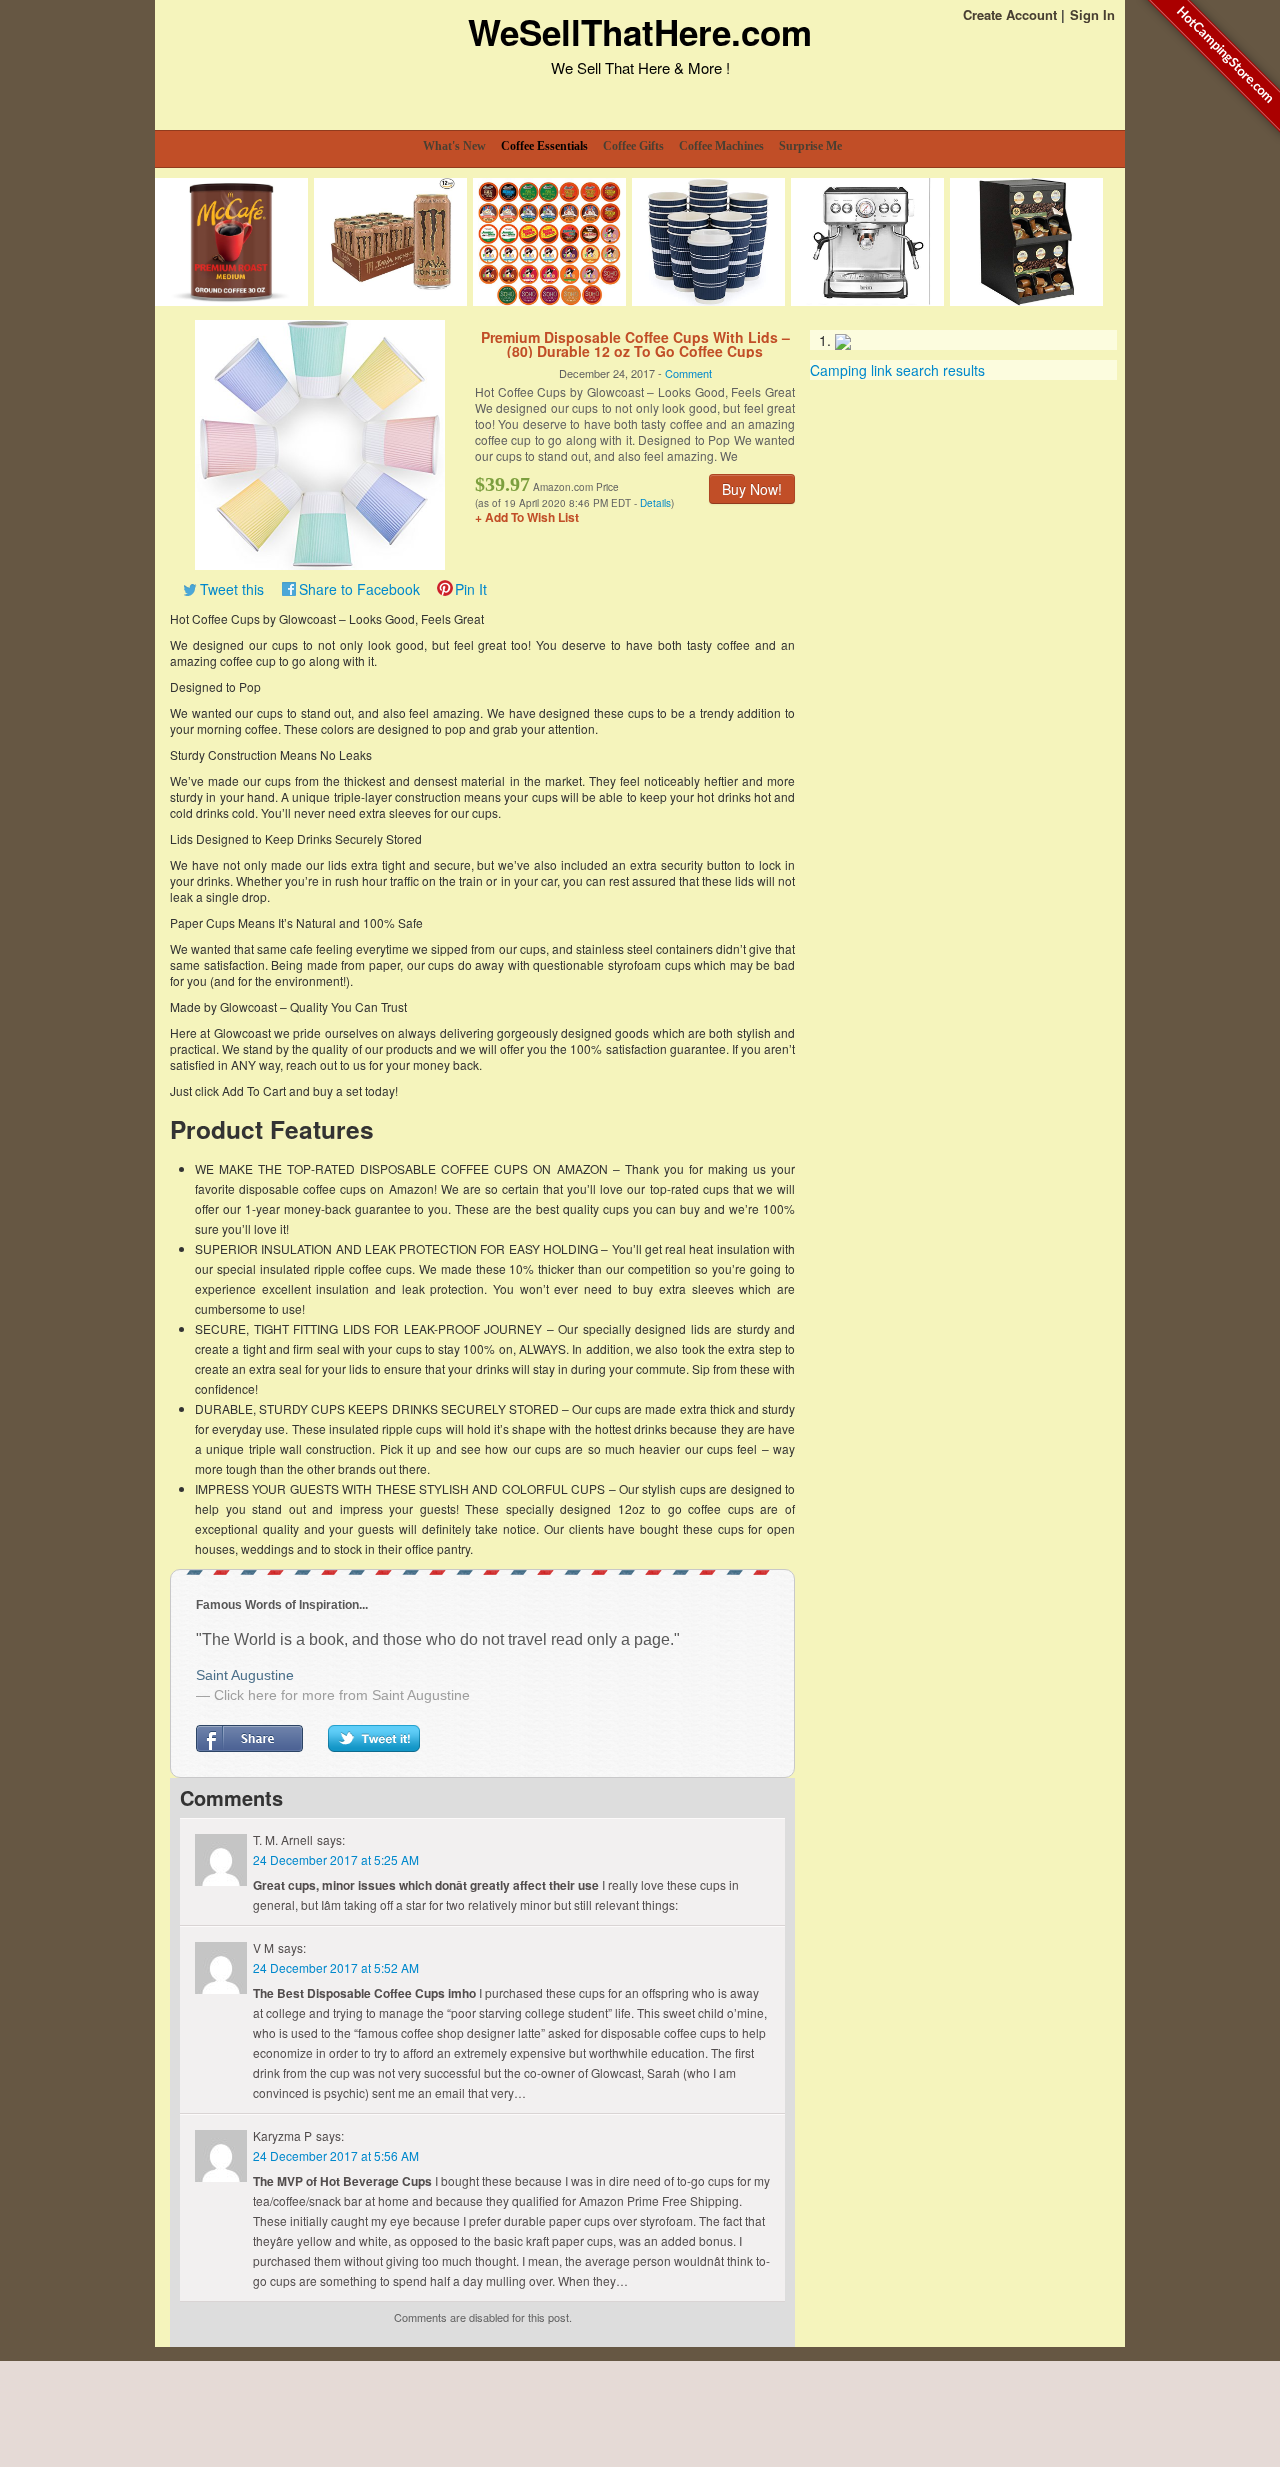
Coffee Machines (721, 146)
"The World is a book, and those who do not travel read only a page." (438, 1639)
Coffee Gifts (633, 146)
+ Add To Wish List (527, 517)
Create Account (1010, 14)
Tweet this (232, 589)
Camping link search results (897, 370)
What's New (454, 146)
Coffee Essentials (544, 146)
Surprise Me (810, 146)
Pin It (471, 589)
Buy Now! (752, 489)
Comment (688, 373)
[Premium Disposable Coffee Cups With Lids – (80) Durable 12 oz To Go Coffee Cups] (320, 443)
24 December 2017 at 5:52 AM (336, 1967)
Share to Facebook (359, 589)
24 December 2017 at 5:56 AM (336, 2155)
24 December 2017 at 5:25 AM (336, 1859)
